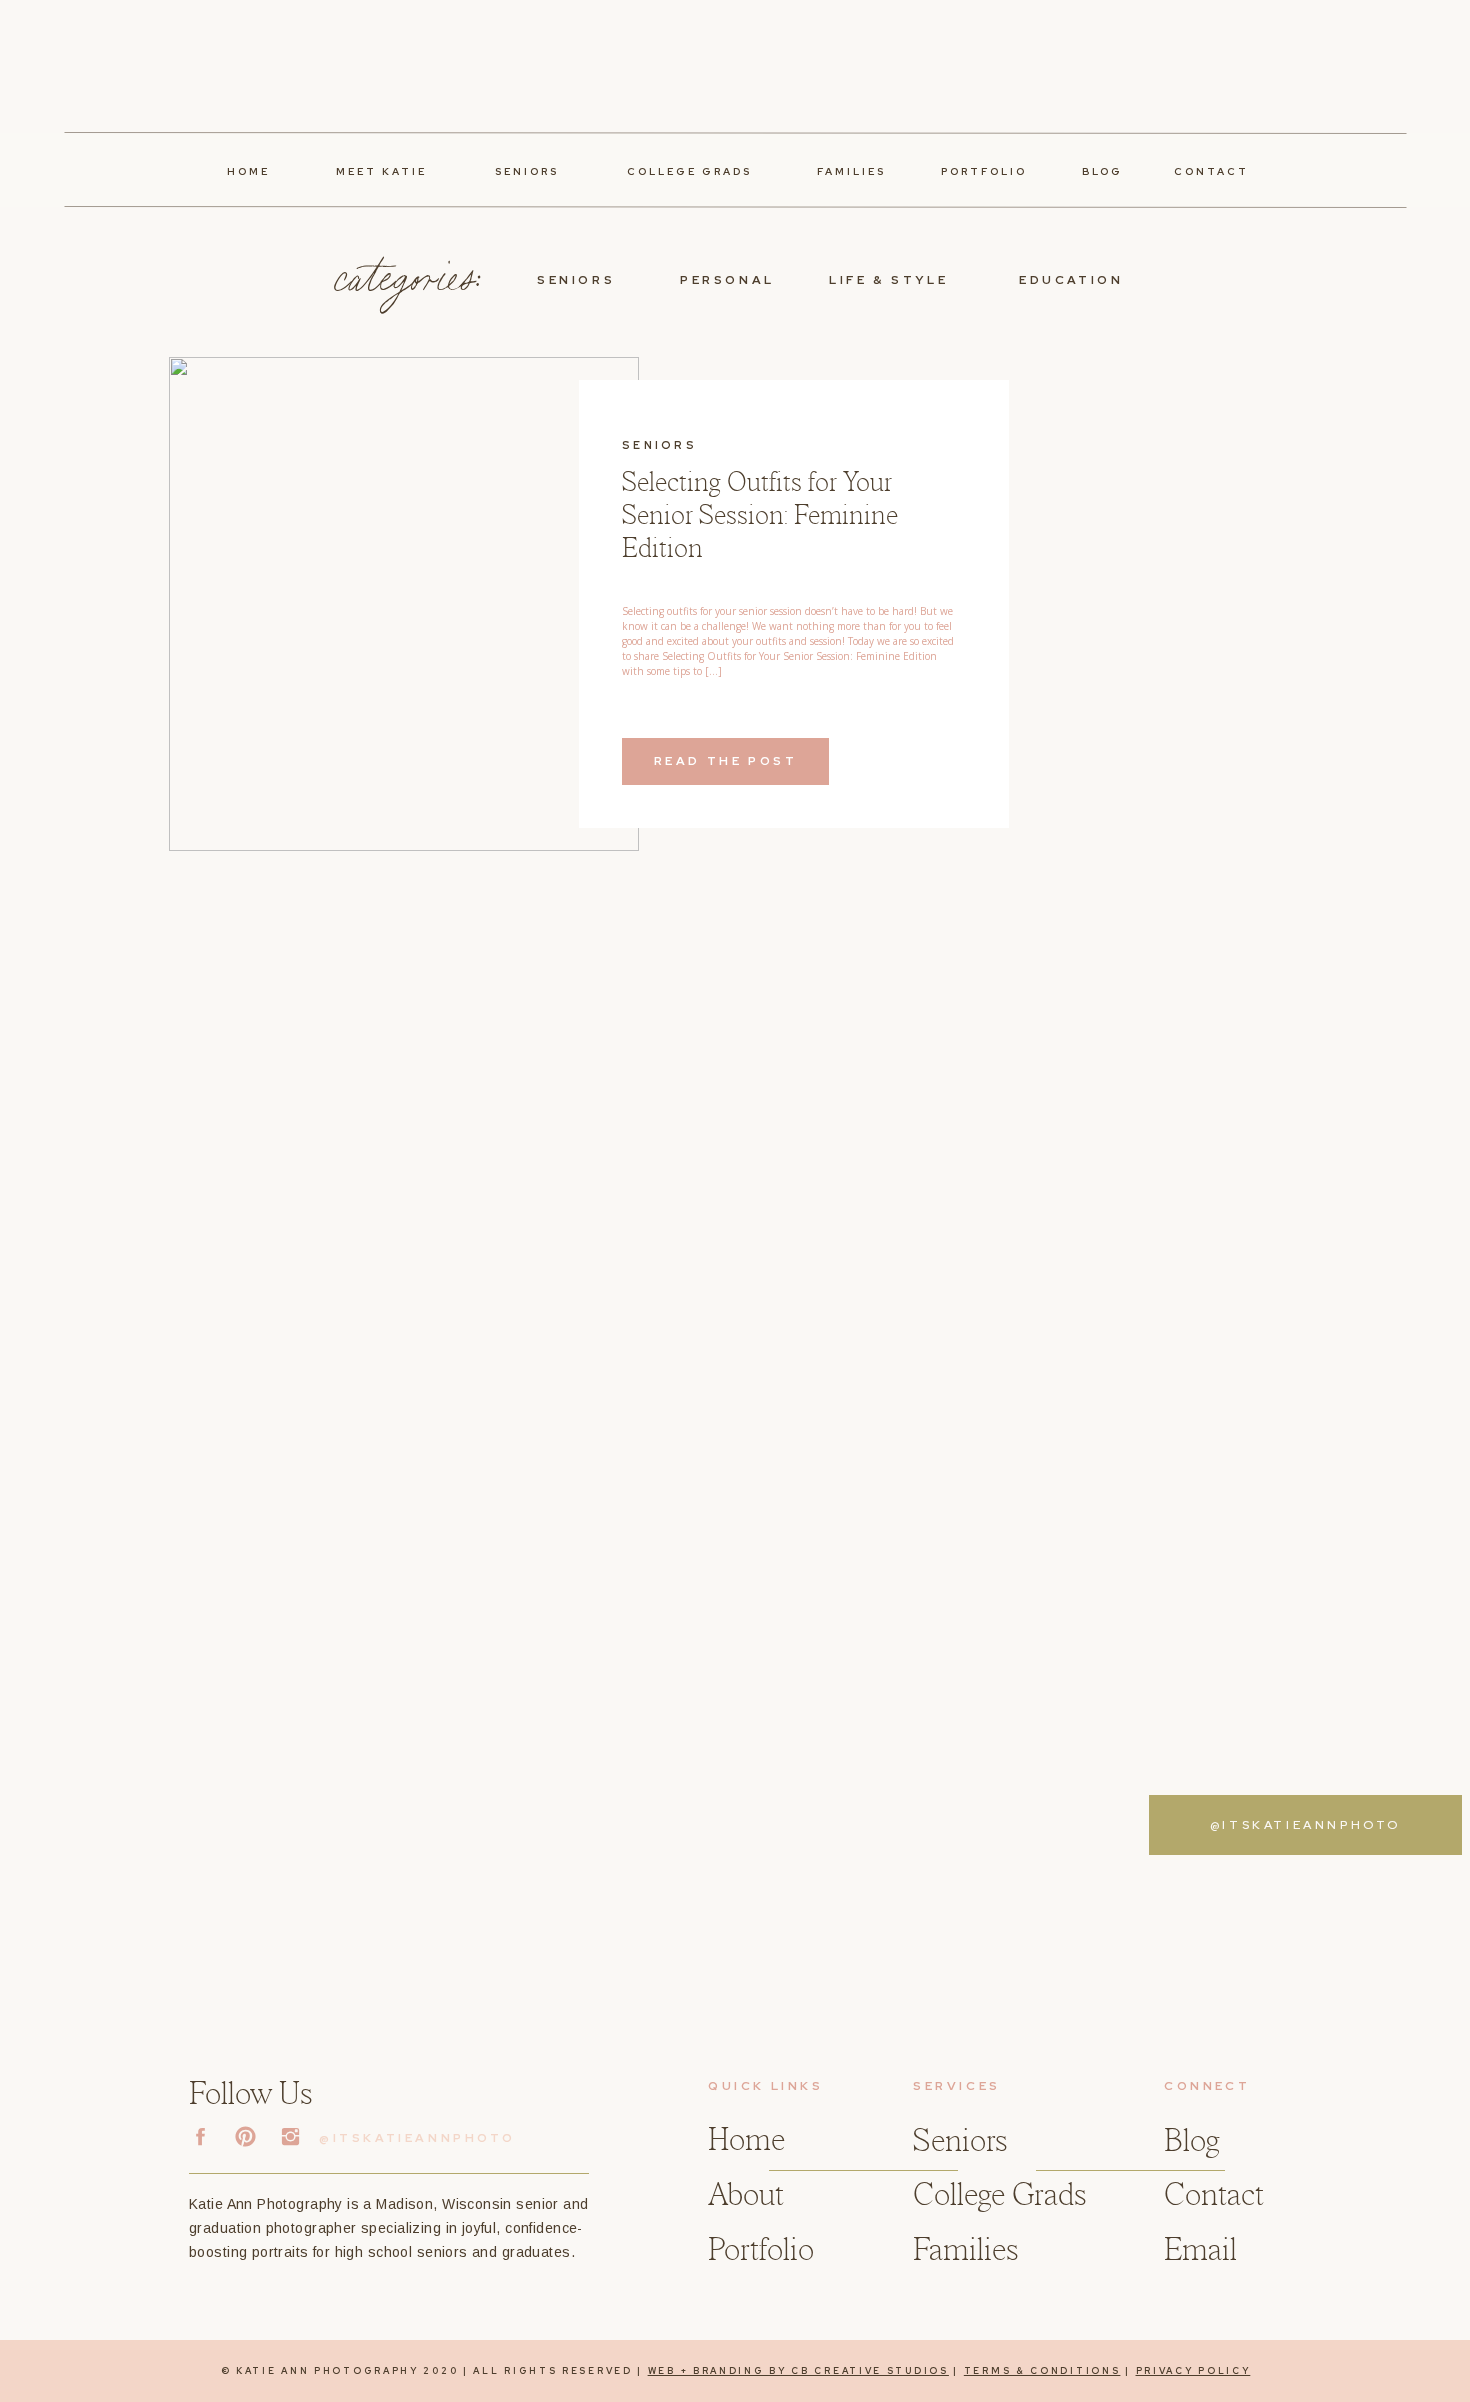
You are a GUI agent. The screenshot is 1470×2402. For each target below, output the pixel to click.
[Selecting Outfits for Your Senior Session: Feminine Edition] (404, 604)
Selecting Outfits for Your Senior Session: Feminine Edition (760, 515)
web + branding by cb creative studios (798, 2371)
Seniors (659, 445)
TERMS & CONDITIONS (1042, 2371)
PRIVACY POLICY (1193, 2371)
